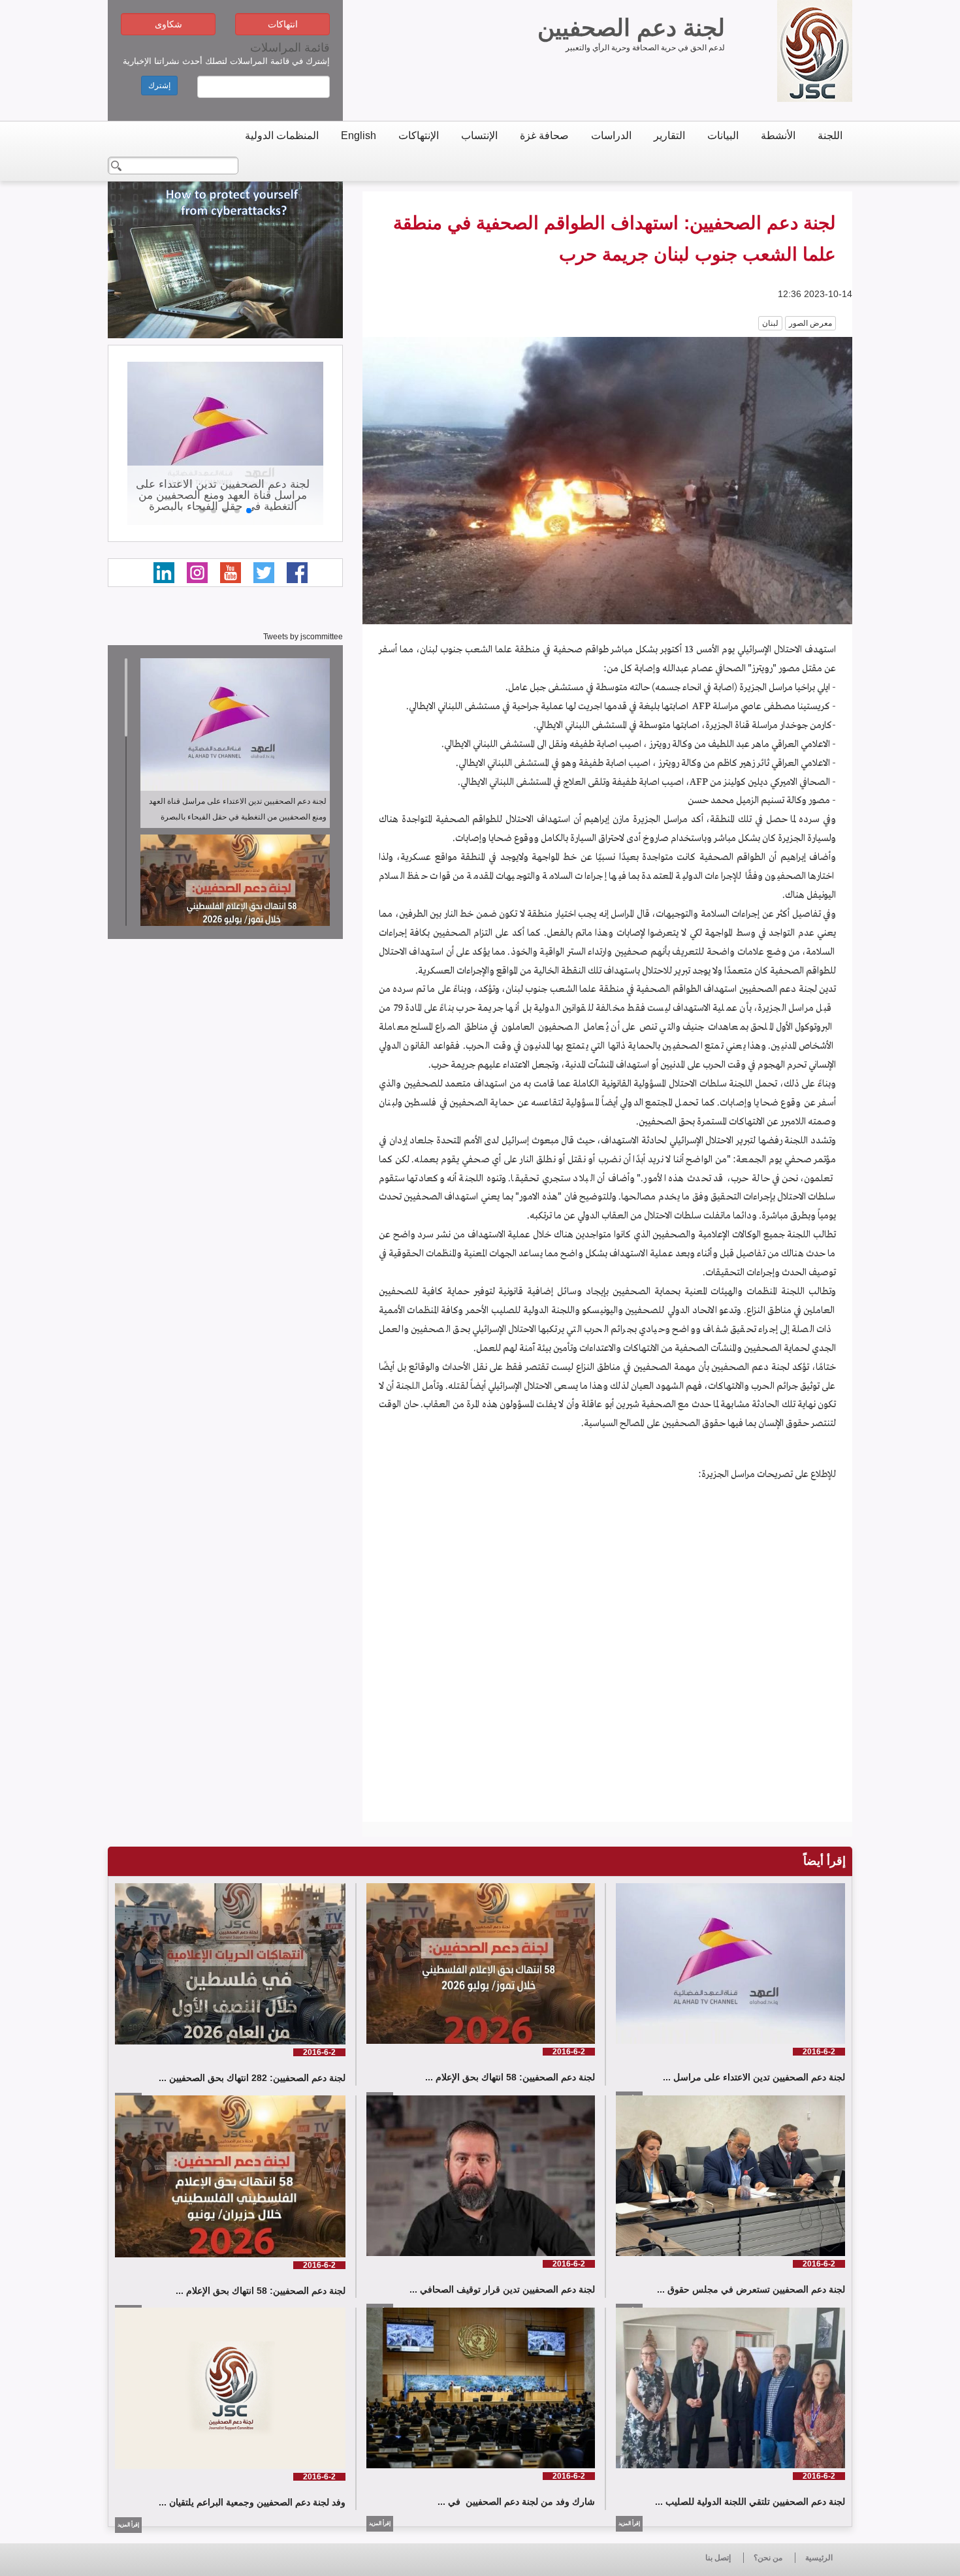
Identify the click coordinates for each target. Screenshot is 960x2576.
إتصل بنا (718, 2558)
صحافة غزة (544, 135)
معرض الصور (810, 323)
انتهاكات (283, 24)
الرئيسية (819, 2558)
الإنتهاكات (419, 135)
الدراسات (611, 135)
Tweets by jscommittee (303, 637)
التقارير (669, 135)
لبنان (770, 323)
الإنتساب (479, 135)
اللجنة (830, 135)
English (359, 135)
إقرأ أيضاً (824, 1861)
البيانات (723, 135)
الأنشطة (778, 135)
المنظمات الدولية (282, 135)
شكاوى (168, 24)
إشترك (159, 86)
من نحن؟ (768, 2558)
